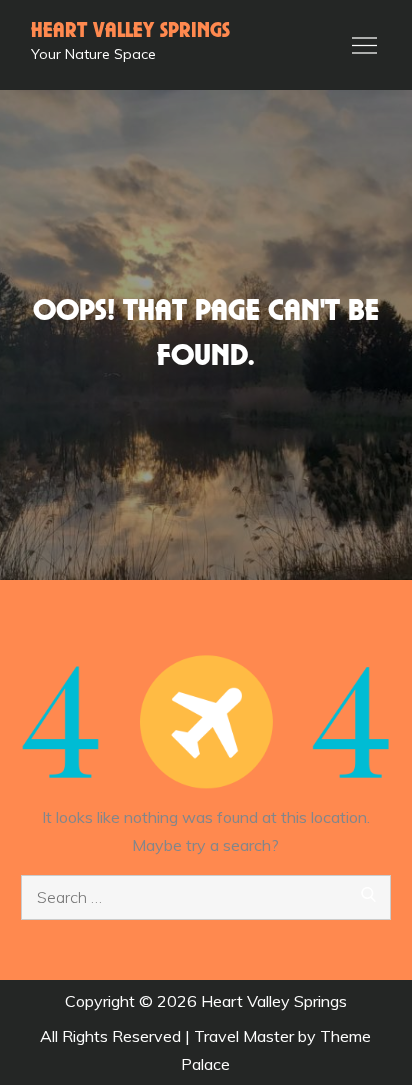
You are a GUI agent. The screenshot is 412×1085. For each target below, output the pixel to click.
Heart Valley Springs (130, 31)
